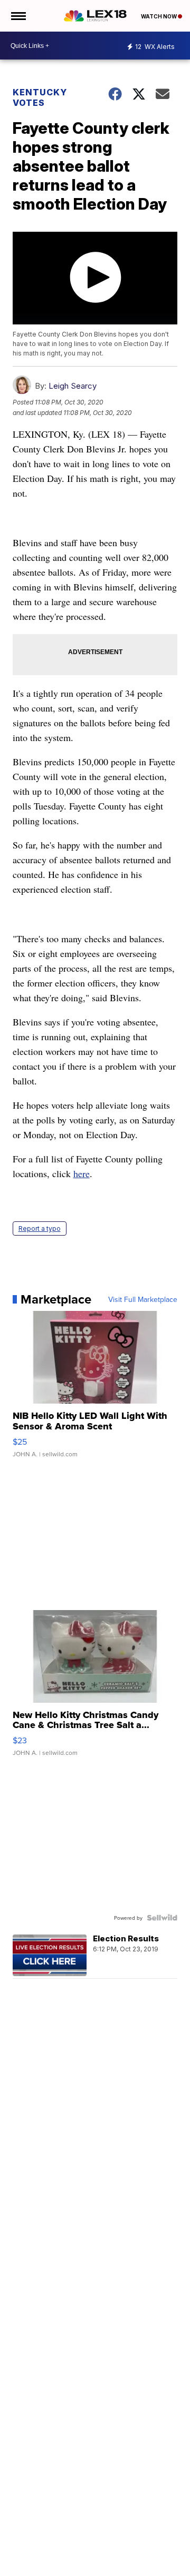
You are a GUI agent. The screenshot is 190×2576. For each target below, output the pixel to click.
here (82, 1173)
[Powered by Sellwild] (162, 1918)
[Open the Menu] (18, 16)
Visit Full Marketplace (143, 1299)
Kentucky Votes (40, 97)
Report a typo (40, 1228)
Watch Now (159, 16)
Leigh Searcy (73, 386)
